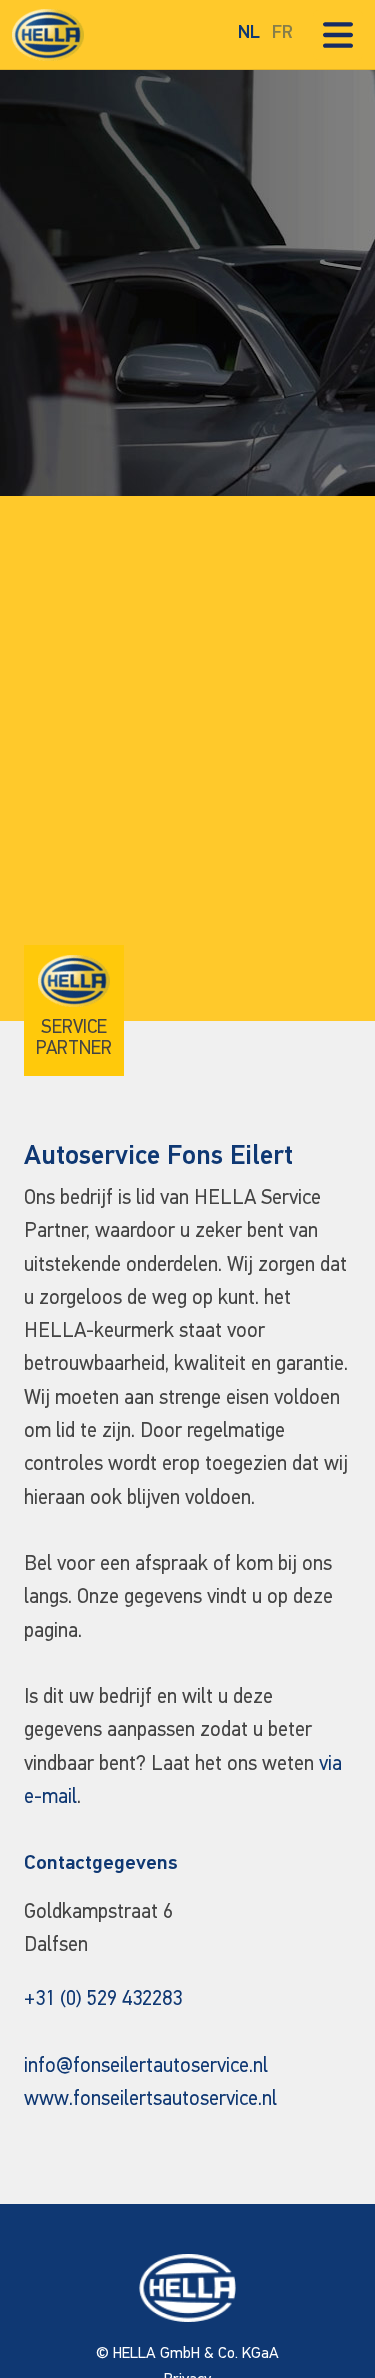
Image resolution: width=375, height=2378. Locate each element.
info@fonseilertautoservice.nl (146, 2066)
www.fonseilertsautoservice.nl (150, 2099)
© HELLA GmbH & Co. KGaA (187, 2354)
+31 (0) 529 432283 (103, 1999)
